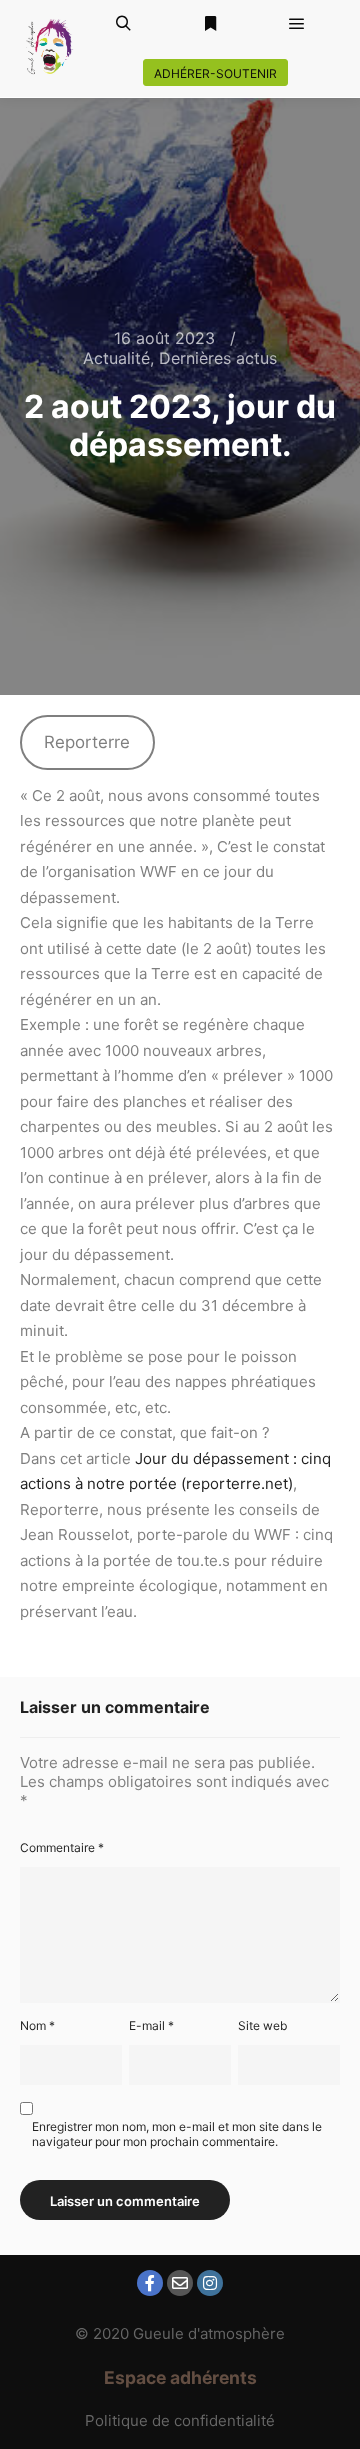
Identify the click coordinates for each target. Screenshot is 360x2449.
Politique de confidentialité (180, 2420)
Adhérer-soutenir (215, 73)
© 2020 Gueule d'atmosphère (180, 2333)
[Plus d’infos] (210, 24)
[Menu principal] (297, 24)
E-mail (151, 2025)
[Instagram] (210, 2283)
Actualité (116, 358)
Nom (37, 2025)
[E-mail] (180, 2283)
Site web (262, 2025)
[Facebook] (150, 2283)
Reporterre (87, 742)
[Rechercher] (123, 24)
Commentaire (62, 1847)
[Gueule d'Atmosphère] (50, 48)
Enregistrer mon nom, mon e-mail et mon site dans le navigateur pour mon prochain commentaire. (177, 2134)
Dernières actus (218, 358)
